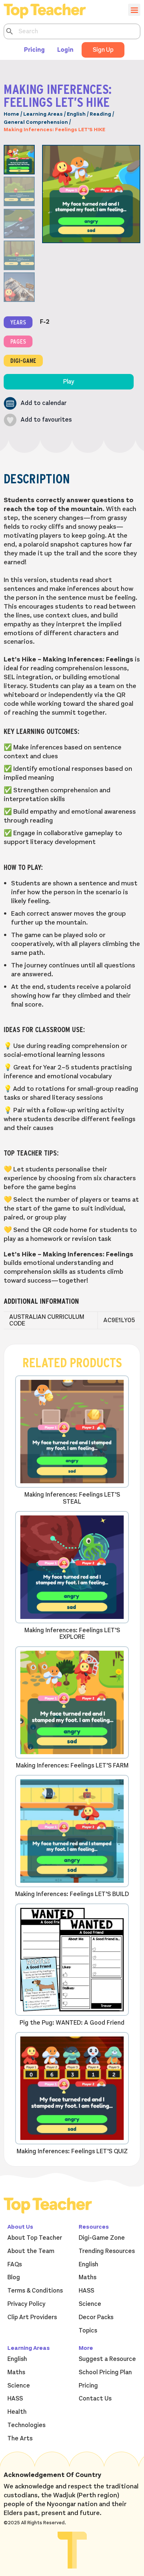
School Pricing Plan (105, 2372)
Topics (88, 2331)
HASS (86, 2291)
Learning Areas (43, 114)
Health (17, 2412)
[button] (35, 403)
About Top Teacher (35, 2238)
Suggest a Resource (107, 2359)
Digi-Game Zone (102, 2238)
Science (90, 2304)
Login (65, 50)
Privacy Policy (26, 2304)
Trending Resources (107, 2251)
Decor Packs (96, 2317)
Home (11, 114)
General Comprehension (36, 122)
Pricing (34, 50)
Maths (88, 2277)
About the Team (31, 2251)
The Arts (20, 2439)
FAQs (15, 2264)
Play (69, 382)
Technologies (26, 2425)
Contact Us (95, 2399)
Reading (100, 114)
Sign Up (103, 50)
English (76, 114)
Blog (14, 2277)
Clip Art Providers (32, 2317)
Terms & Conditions (35, 2291)
